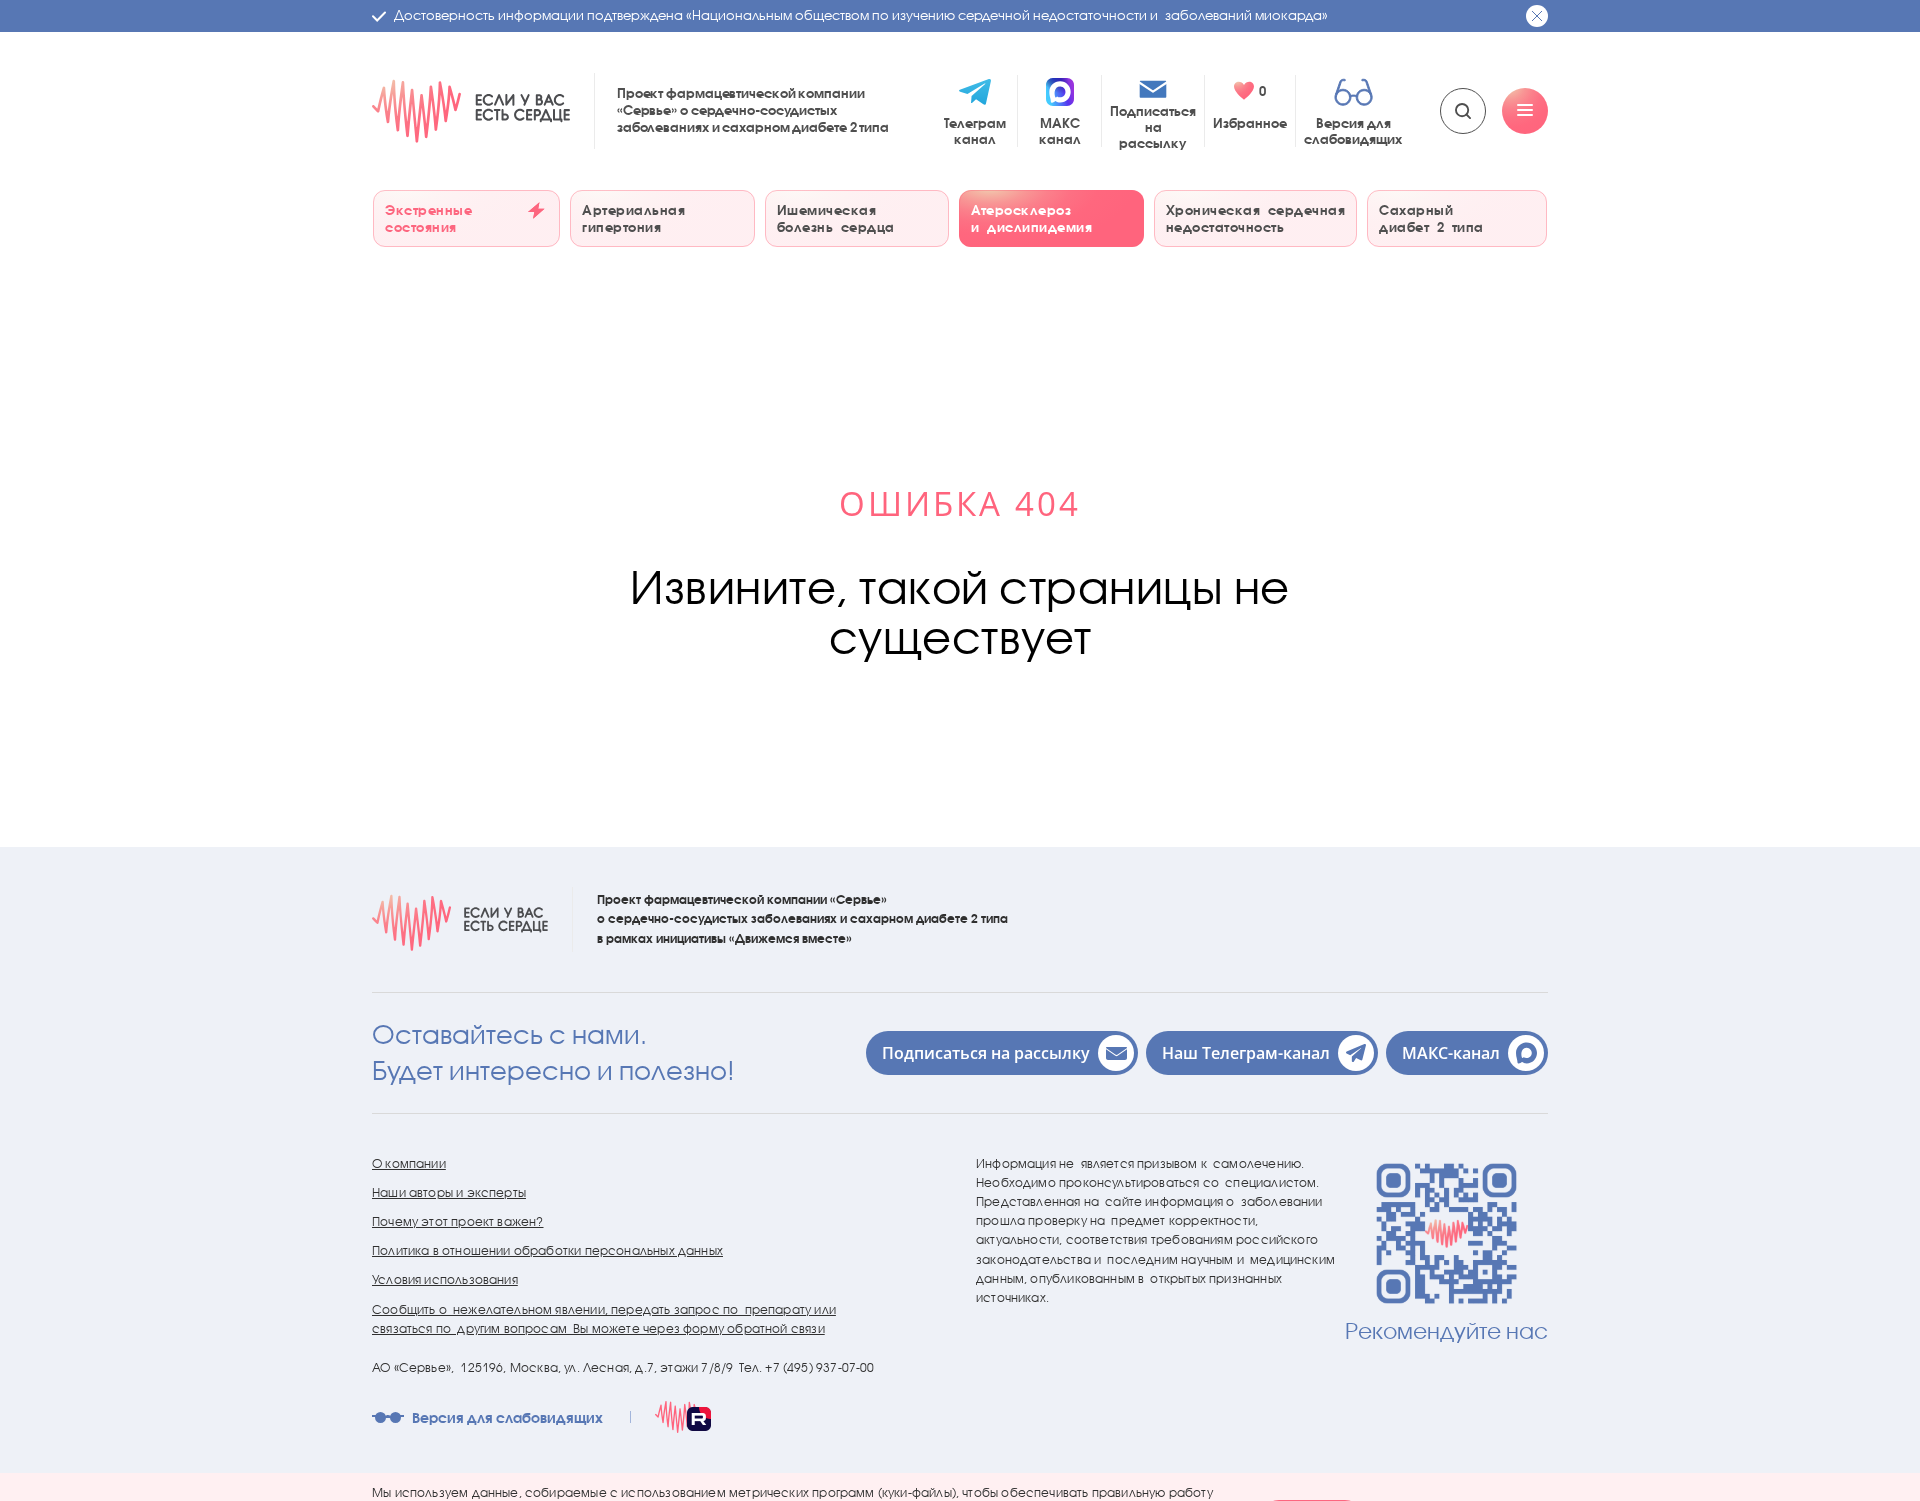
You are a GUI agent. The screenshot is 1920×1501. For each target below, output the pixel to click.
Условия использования (445, 1279)
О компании (409, 1163)
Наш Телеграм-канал (1246, 1053)
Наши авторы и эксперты (449, 1192)
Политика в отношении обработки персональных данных (547, 1250)
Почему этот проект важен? (458, 1221)
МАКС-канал (1451, 1053)
